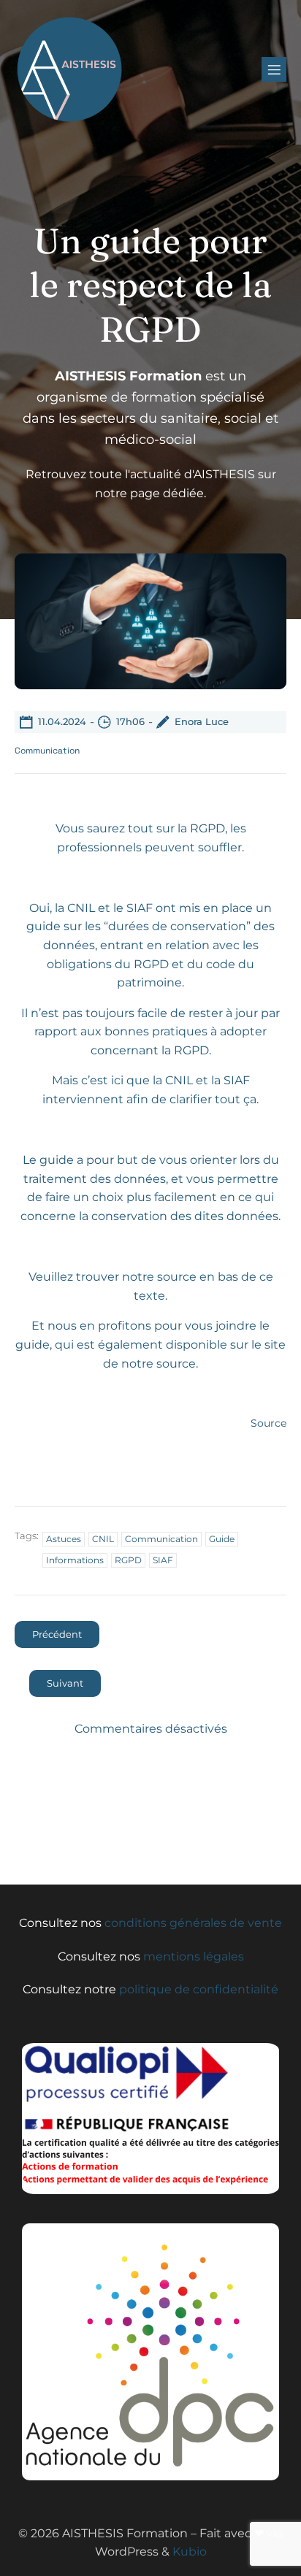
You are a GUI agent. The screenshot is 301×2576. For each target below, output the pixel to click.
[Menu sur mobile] (274, 69)
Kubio (190, 2552)
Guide (222, 1539)
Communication (47, 751)
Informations (75, 1560)
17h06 (130, 721)
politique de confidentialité (199, 1989)
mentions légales (194, 1956)
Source (268, 1423)
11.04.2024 (62, 721)
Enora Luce (202, 721)
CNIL (103, 1539)
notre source (159, 1277)
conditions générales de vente (193, 1923)
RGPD (128, 1560)
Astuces (64, 1539)
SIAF (163, 1560)
